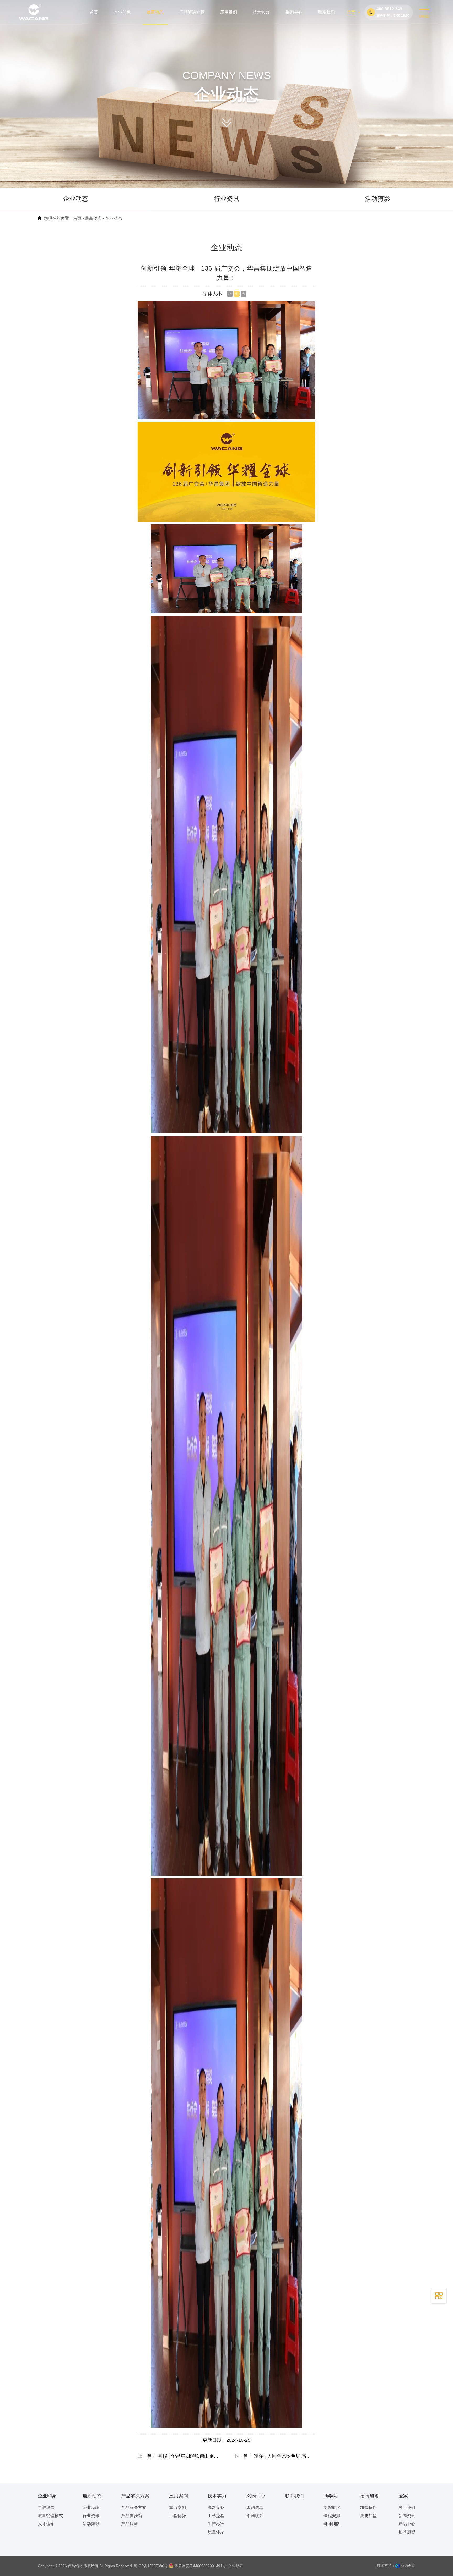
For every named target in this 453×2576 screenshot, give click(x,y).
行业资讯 (226, 199)
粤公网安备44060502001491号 (200, 2566)
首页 (77, 218)
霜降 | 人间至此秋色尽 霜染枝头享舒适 (294, 2456)
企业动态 (75, 199)
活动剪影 (377, 199)
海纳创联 (408, 2566)
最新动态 (93, 218)
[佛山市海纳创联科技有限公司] (397, 2566)
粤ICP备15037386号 (151, 2566)
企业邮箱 (235, 2566)
